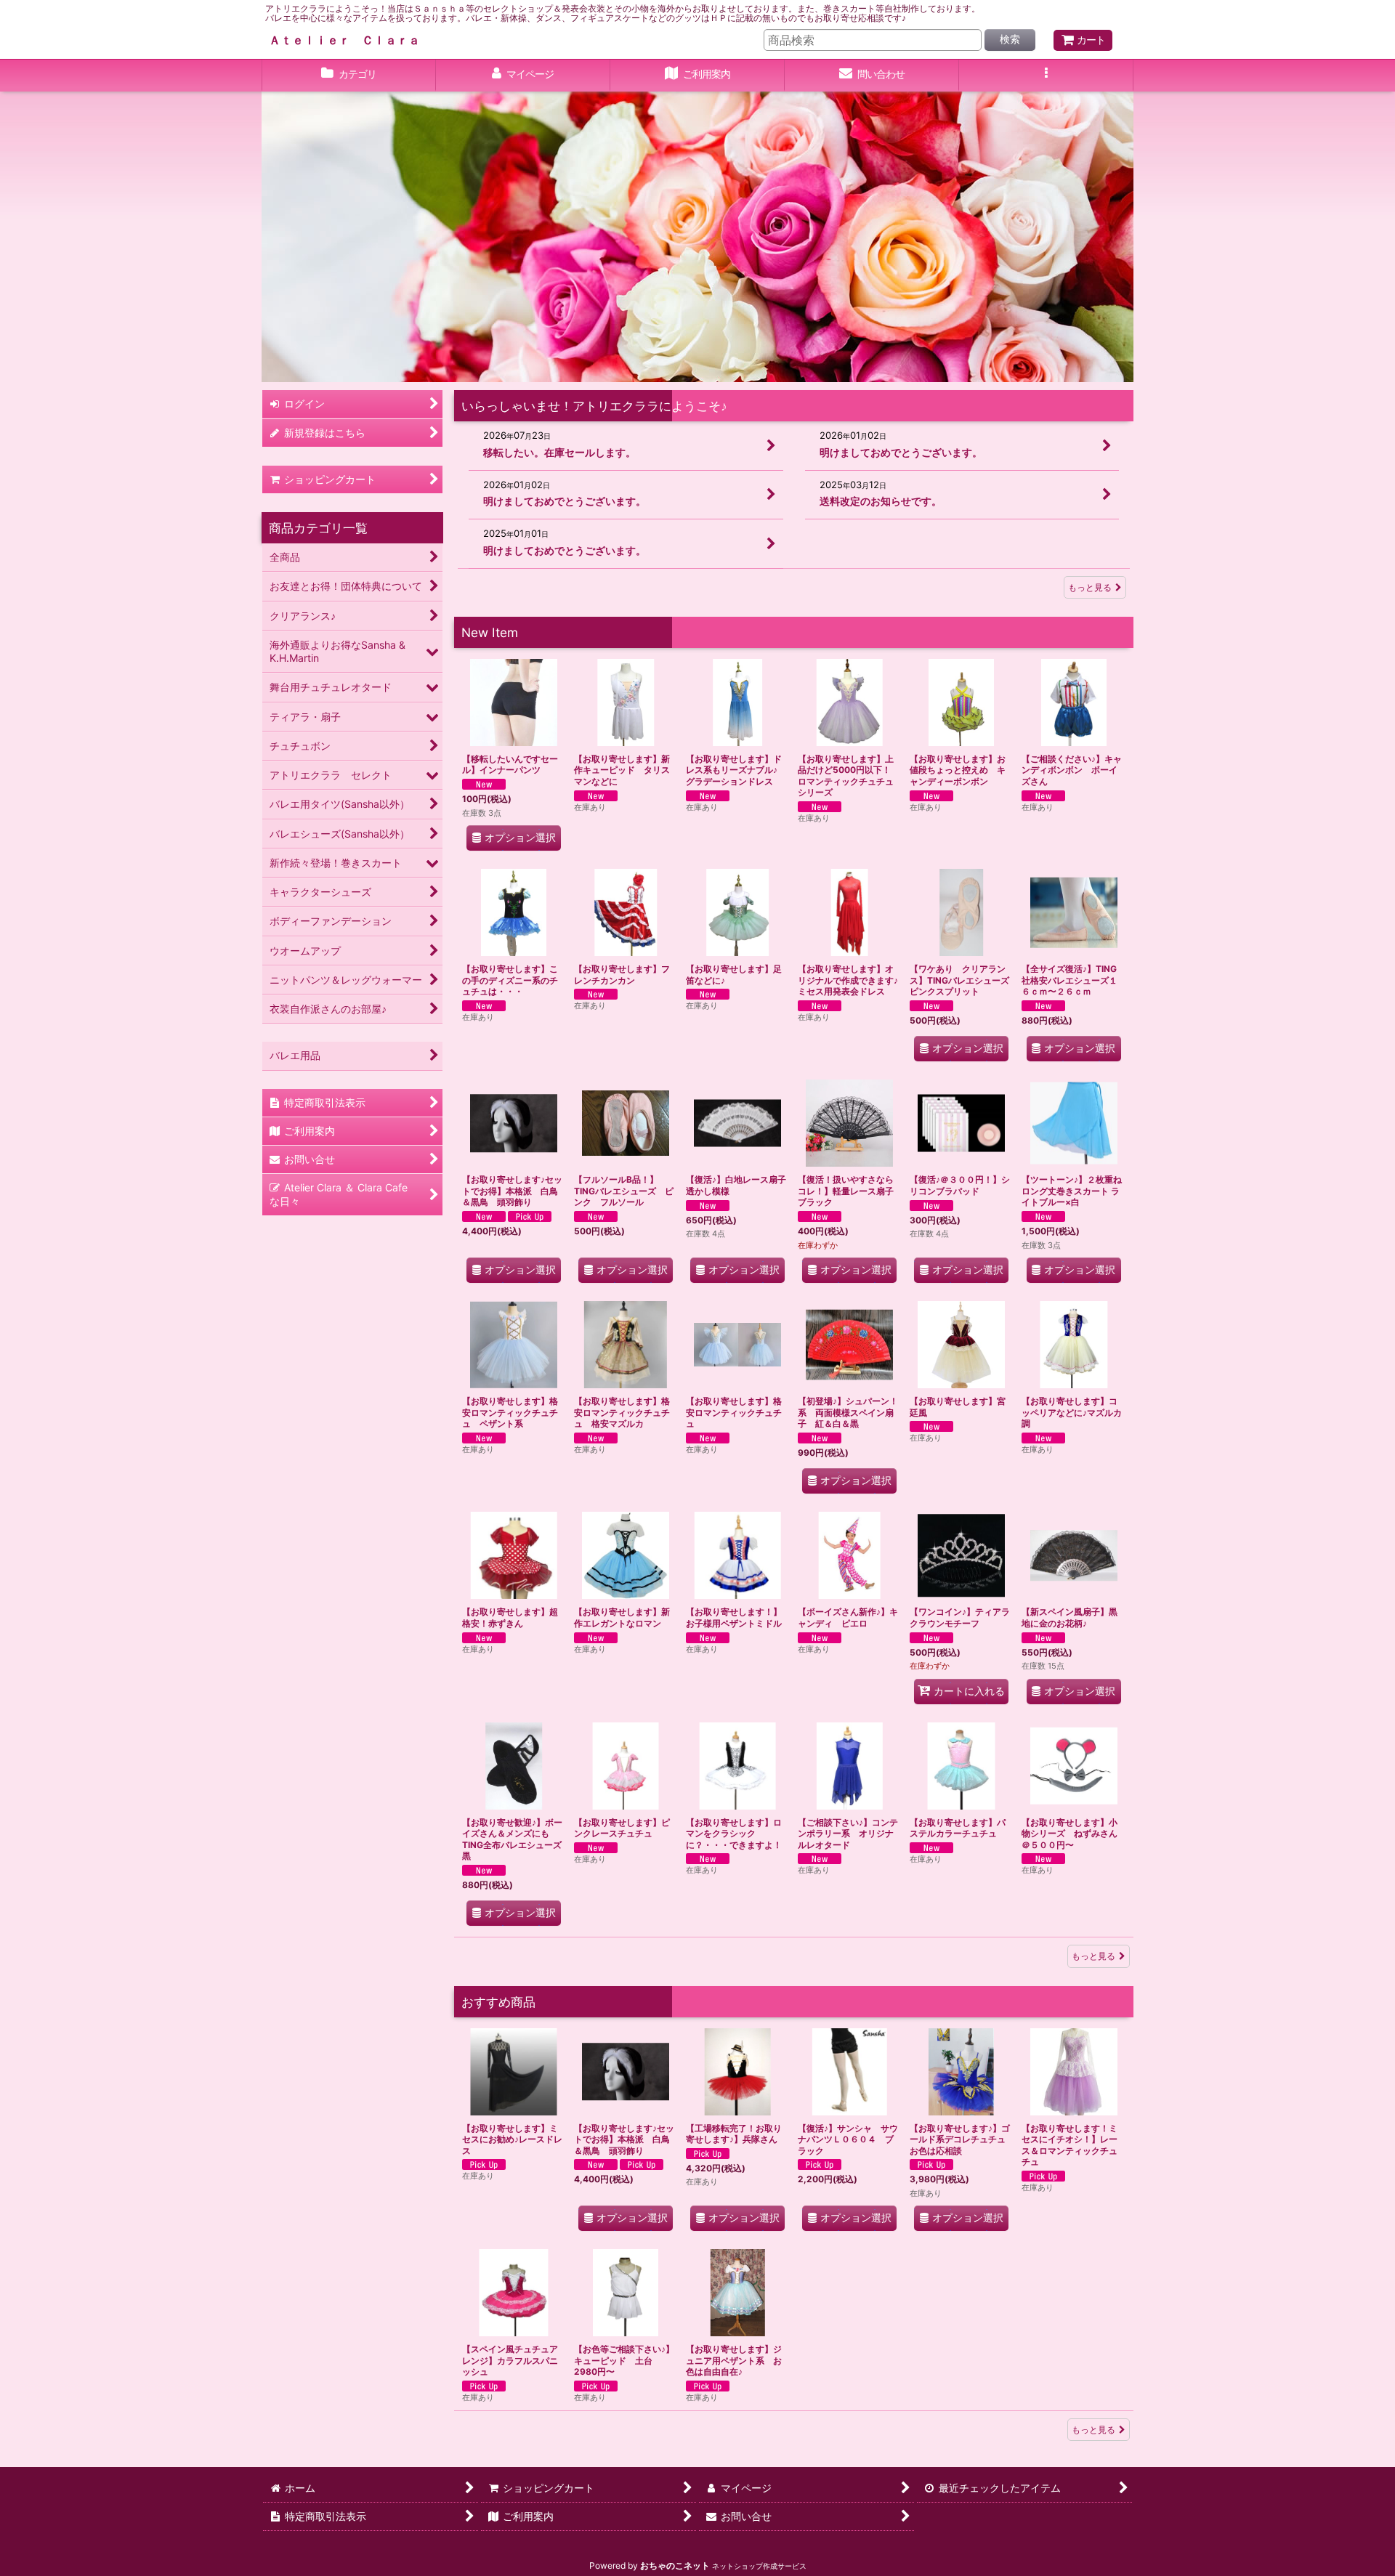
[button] (1046, 76)
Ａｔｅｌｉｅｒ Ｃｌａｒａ (344, 40)
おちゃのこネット (675, 2565)
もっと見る (1090, 587)
